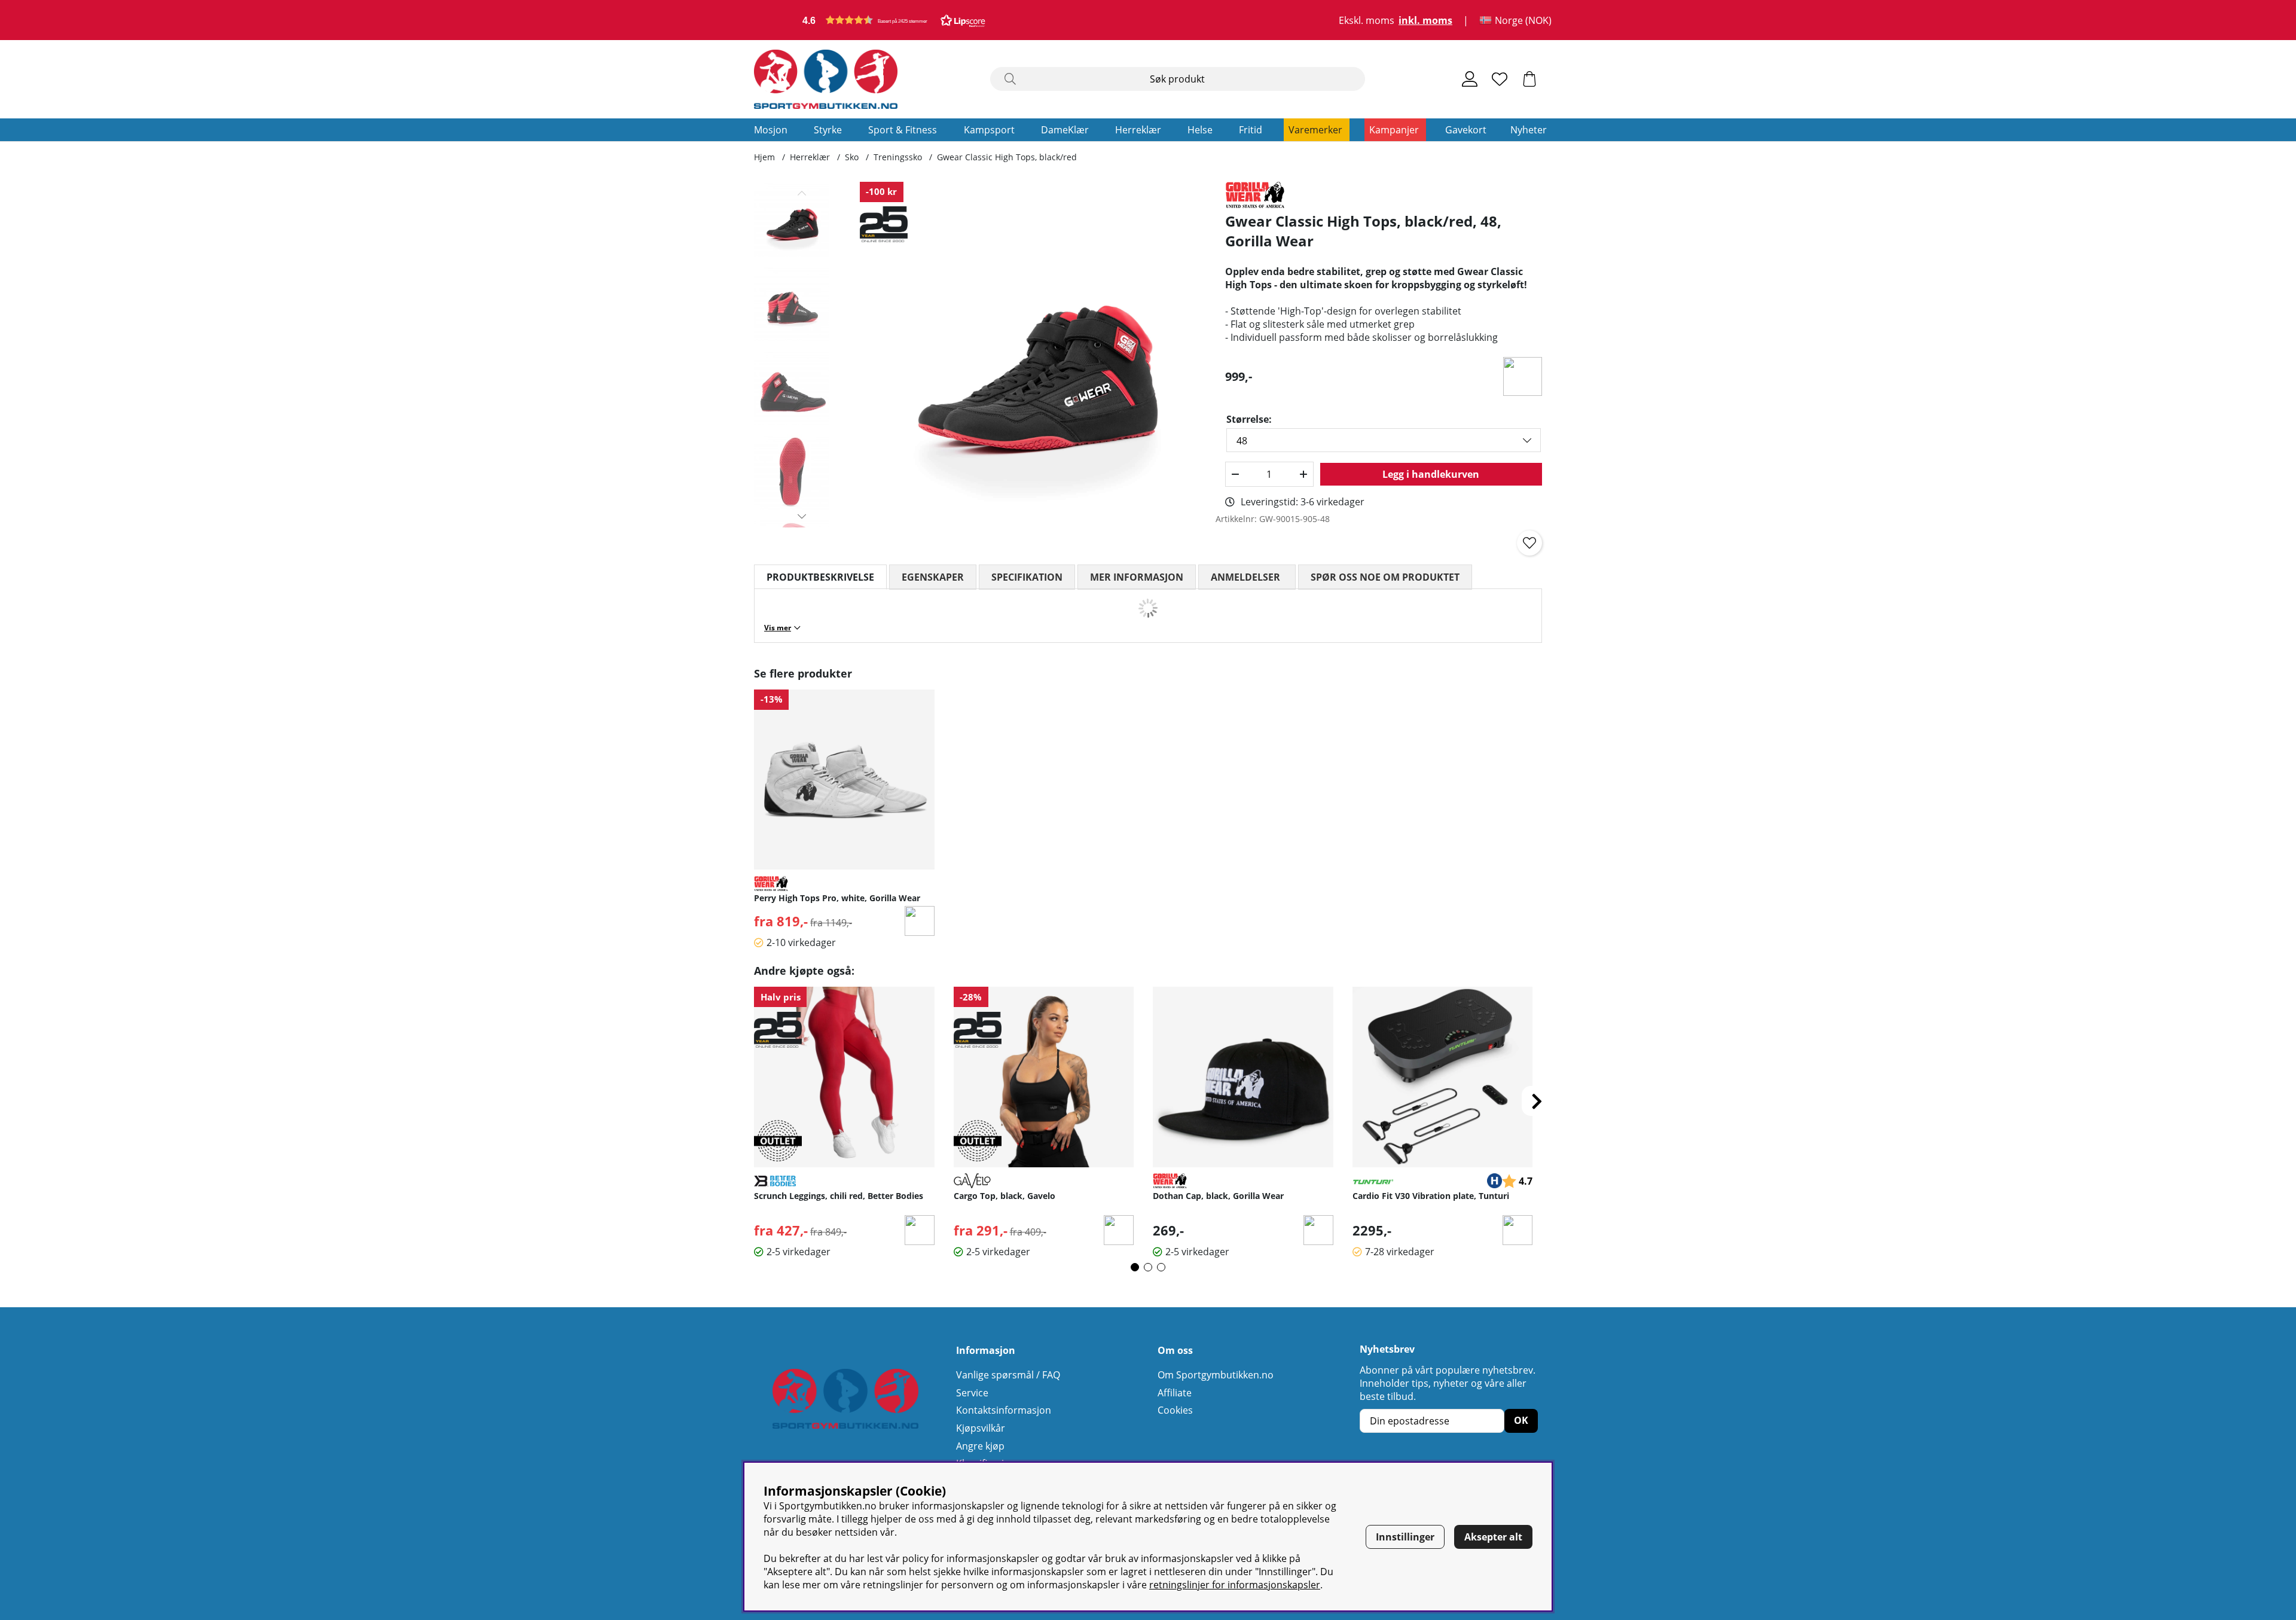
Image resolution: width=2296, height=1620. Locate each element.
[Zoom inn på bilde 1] (1033, 355)
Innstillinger (1405, 1537)
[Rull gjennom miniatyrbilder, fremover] (802, 516)
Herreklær (1138, 130)
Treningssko (898, 157)
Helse (1200, 130)
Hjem (764, 157)
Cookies (1175, 1410)
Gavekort (1466, 130)
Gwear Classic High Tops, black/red (1007, 157)
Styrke (828, 130)
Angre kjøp (980, 1446)
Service (972, 1393)
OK (1521, 1420)
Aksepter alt (1493, 1537)
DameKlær (1065, 130)
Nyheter (1529, 130)
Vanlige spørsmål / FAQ (1008, 1375)
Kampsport (989, 130)
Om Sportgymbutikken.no (1216, 1375)
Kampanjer (1394, 130)
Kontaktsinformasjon (1004, 1410)
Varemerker (1315, 130)
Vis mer (778, 628)
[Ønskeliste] (1500, 79)
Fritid (1251, 130)
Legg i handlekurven (1431, 474)
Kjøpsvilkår (981, 1428)
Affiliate (1175, 1393)
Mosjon (771, 130)
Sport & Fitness (903, 130)
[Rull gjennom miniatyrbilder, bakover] (802, 193)
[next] (1537, 1101)
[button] (894, 20)
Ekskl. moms (1367, 20)
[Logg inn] (1470, 79)
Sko (852, 157)
